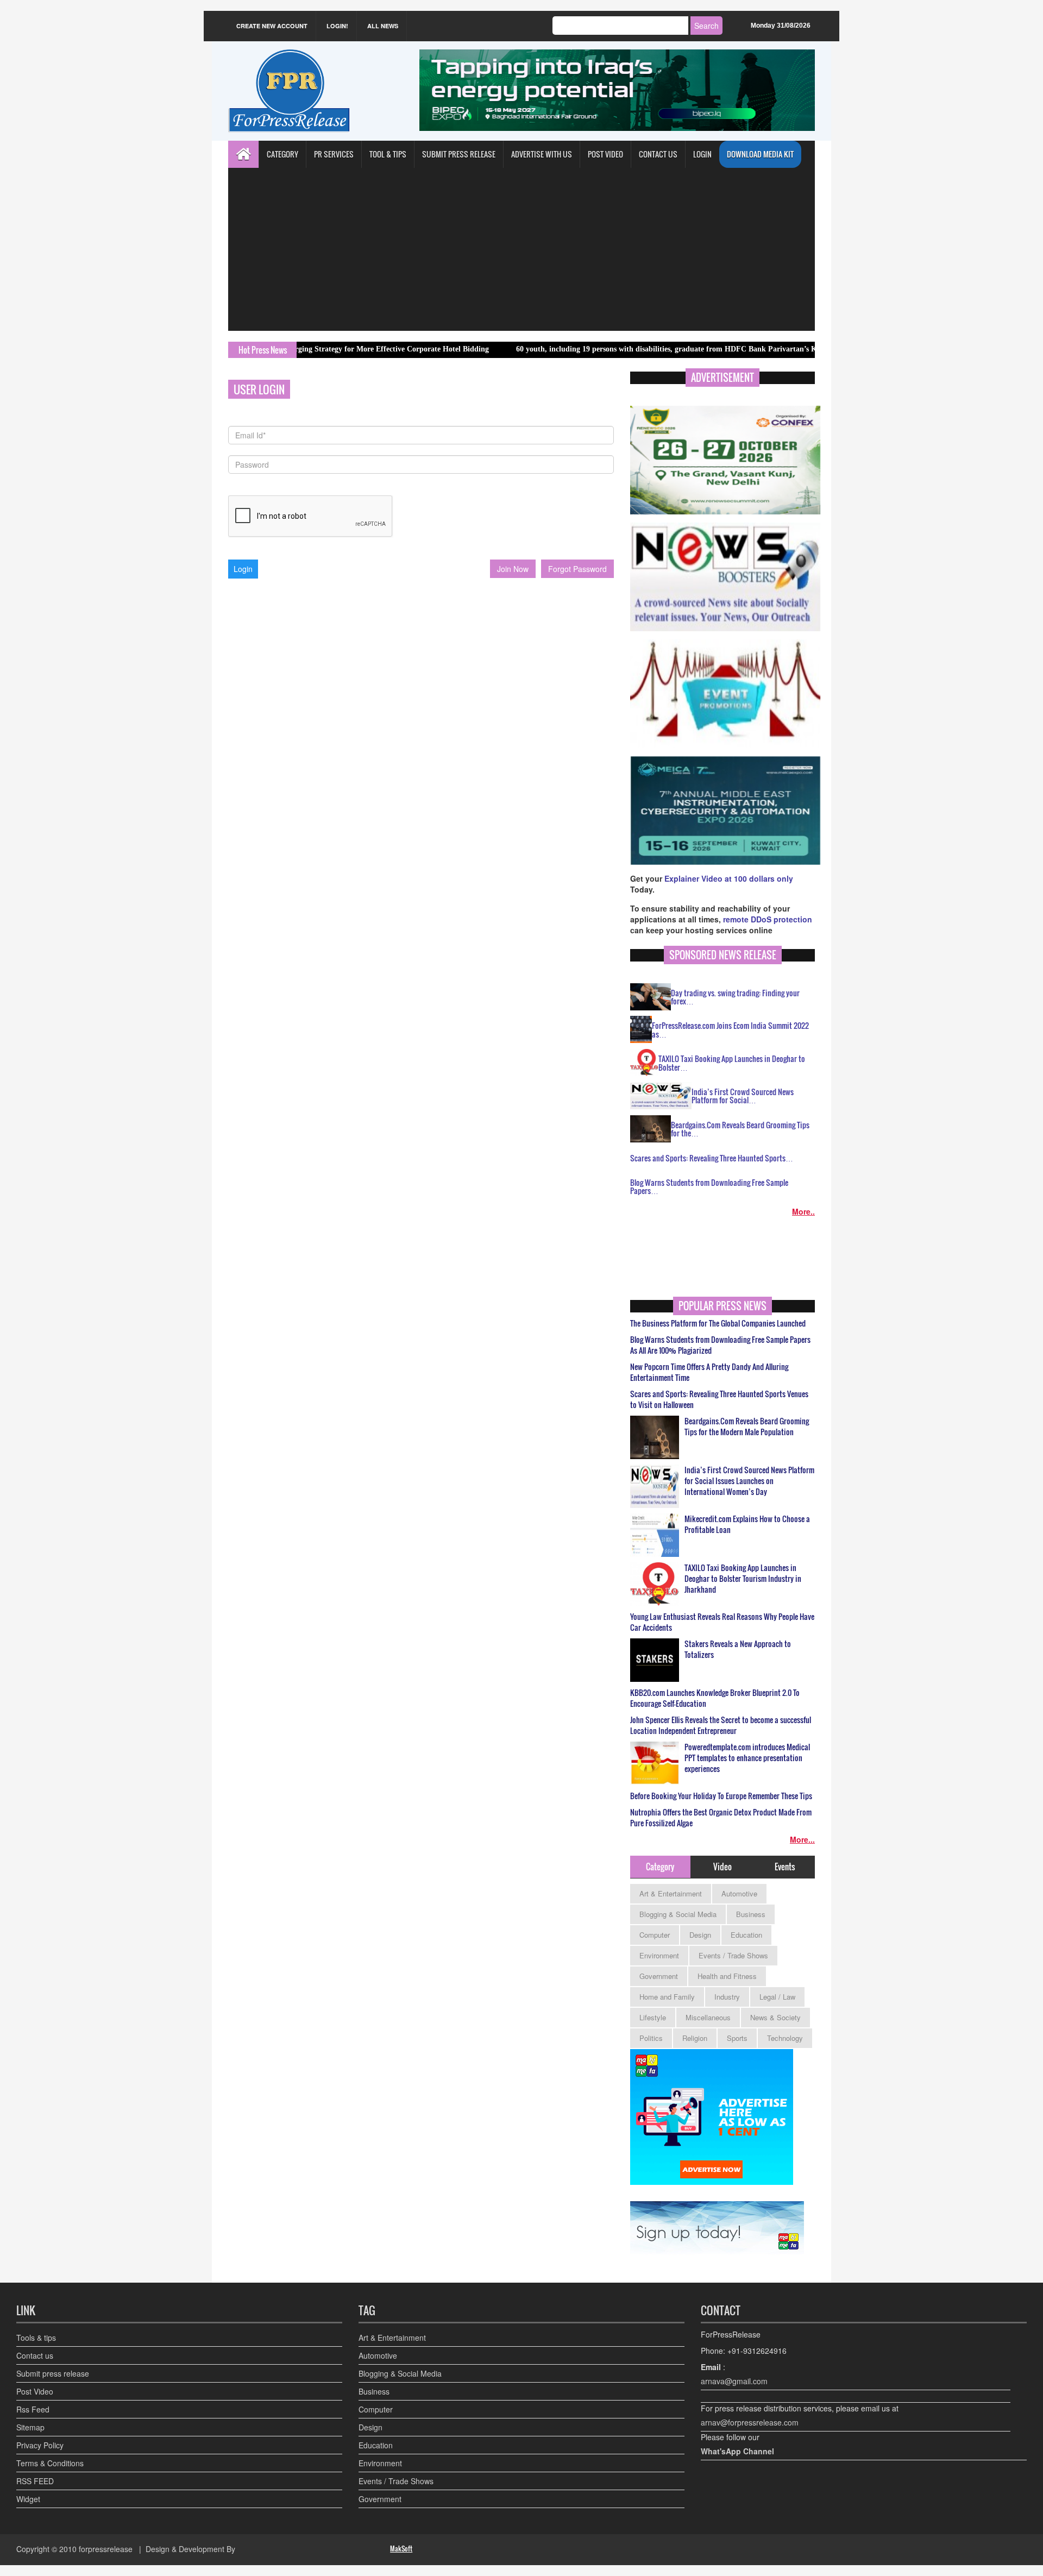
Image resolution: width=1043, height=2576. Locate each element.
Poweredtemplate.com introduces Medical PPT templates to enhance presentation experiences (747, 1758)
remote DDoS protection (768, 919)
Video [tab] (722, 1867)
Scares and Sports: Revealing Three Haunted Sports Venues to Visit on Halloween (719, 1399)
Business (751, 1914)
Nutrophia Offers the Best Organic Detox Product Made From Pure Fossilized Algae (721, 1818)
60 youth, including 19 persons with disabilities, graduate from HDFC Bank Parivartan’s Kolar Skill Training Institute (633, 349)
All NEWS (383, 26)
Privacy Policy (40, 2445)
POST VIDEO (605, 154)
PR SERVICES (334, 154)
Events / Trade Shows (733, 1955)
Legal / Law (777, 1997)
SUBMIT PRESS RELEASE (459, 154)
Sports (737, 2038)
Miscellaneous (708, 2017)
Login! (337, 26)
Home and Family (667, 1997)
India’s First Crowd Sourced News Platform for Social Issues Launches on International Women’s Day (749, 1481)
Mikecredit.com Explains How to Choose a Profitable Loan (747, 1524)
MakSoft (401, 2549)
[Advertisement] (521, 249)
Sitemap (30, 2427)
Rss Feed (33, 2409)
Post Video (35, 2391)
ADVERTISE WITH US (542, 154)
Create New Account (272, 26)
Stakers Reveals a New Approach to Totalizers (738, 1649)
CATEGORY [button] (282, 154)
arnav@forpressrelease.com (750, 2422)
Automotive (739, 1893)
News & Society (775, 2017)
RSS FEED (35, 2481)
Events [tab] (785, 1867)
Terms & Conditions (50, 2463)
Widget (28, 2499)
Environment (659, 1955)
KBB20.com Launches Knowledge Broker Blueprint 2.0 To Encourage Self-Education (715, 1698)
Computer (655, 1935)
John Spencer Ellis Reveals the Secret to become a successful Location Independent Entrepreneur (721, 1725)
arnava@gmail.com (734, 2381)
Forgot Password (577, 569)
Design (700, 1935)
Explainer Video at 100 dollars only (729, 878)
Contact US (658, 154)
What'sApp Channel (737, 2451)
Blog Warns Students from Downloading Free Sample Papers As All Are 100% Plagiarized (720, 1345)
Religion (695, 2038)
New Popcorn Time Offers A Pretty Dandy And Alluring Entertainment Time (709, 1372)
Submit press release (53, 2373)
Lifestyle (653, 2017)
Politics (651, 2038)
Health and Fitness (727, 1976)
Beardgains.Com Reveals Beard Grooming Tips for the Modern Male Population (747, 1427)
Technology (785, 2038)
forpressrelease (106, 2549)
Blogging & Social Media (678, 1914)
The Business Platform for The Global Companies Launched (718, 1323)
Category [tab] (660, 1867)
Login (702, 154)
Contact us (35, 2355)
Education (746, 1935)
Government (659, 1976)
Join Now (513, 569)
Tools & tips (36, 2338)
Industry (727, 1997)
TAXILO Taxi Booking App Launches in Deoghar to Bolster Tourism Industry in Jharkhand (743, 1579)
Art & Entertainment (671, 1893)
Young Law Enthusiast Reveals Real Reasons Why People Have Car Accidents (722, 1622)
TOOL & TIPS (388, 154)
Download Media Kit (760, 154)
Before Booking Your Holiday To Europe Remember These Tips (721, 1796)
